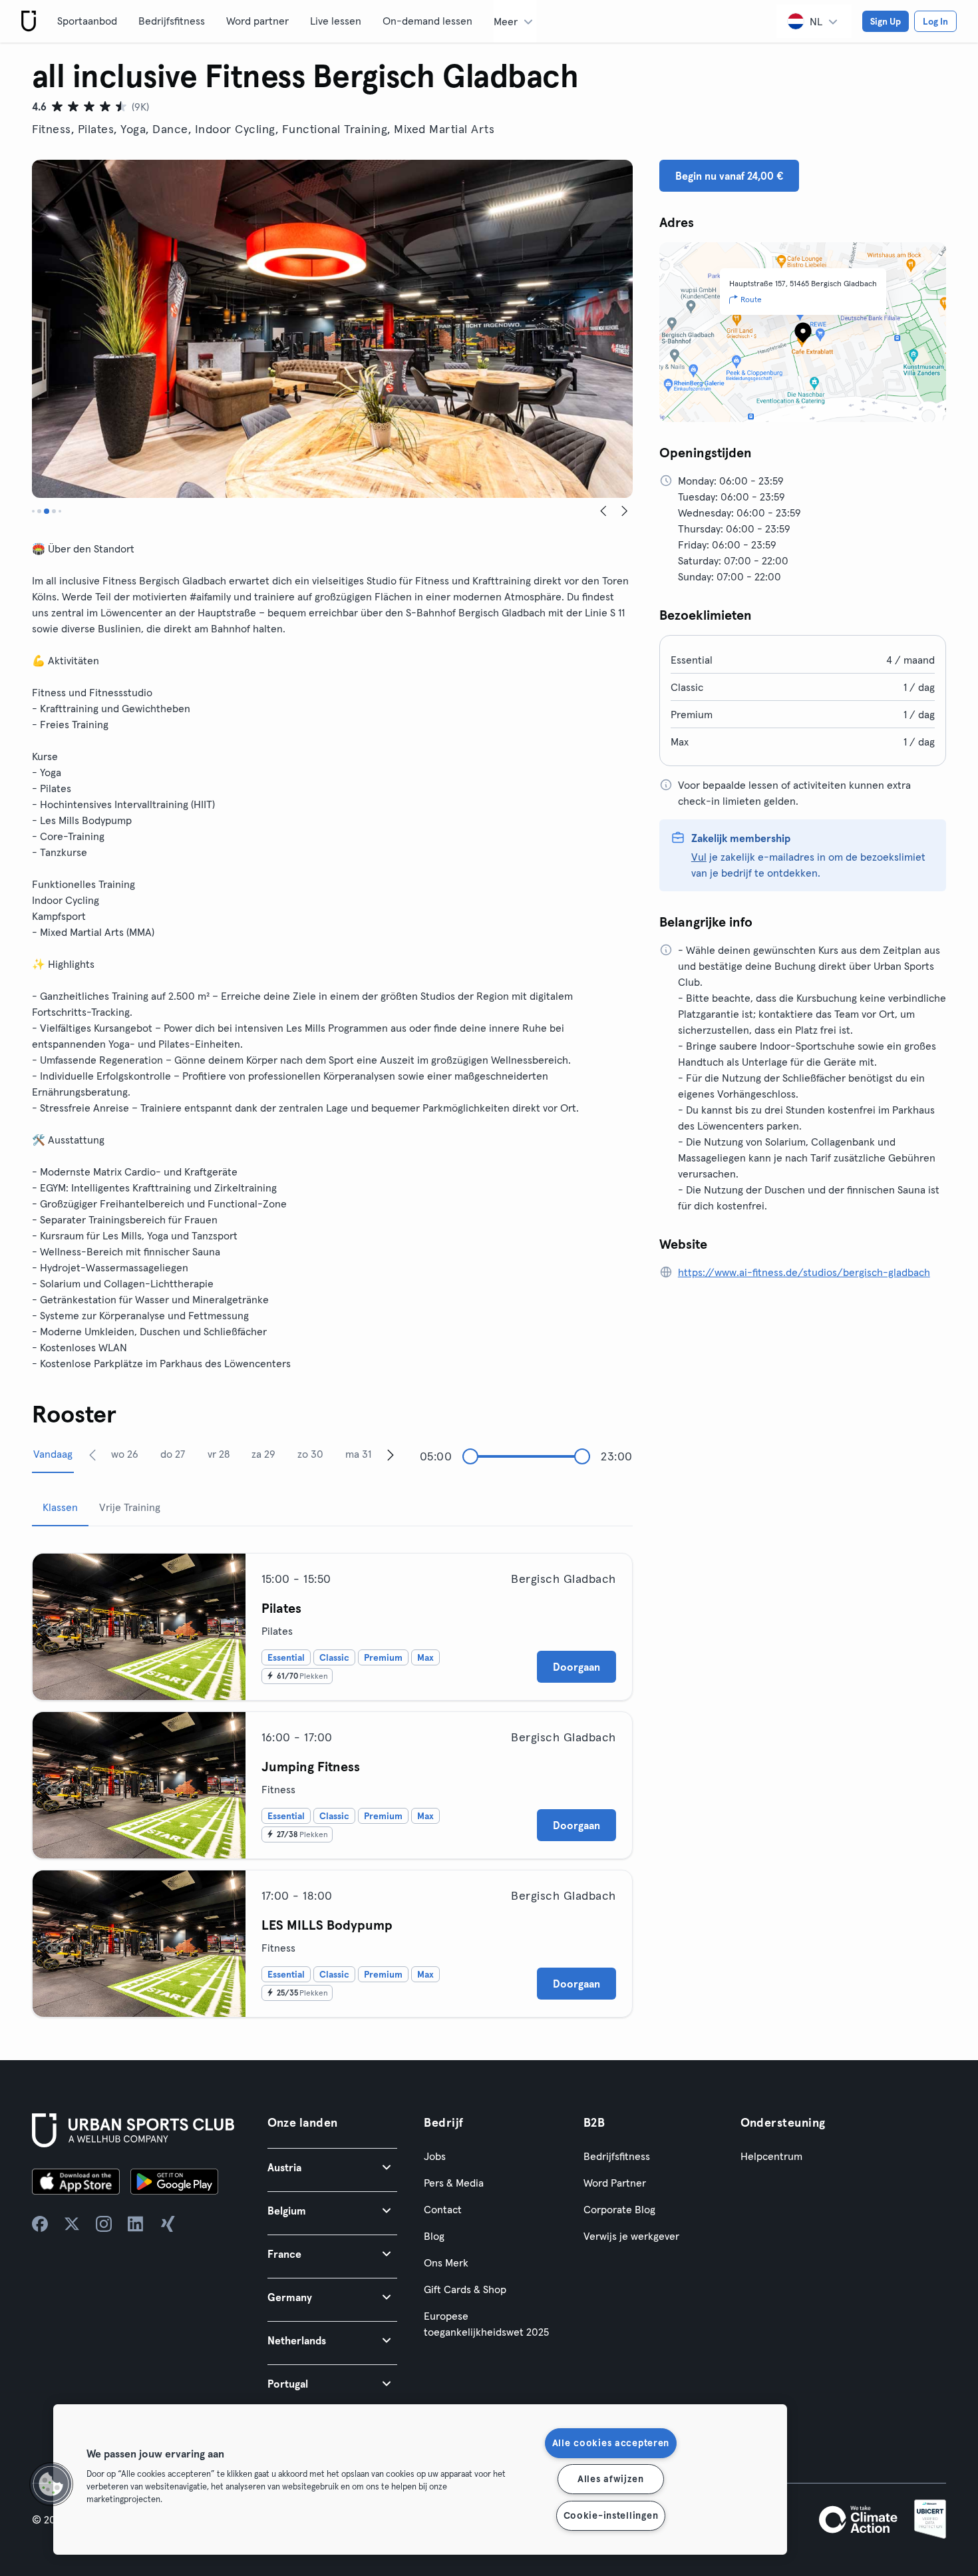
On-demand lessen (427, 21)
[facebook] (40, 2224)
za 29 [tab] (263, 1454)
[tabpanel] (332, 1780)
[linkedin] (136, 2224)
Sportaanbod (87, 21)
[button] (333, 2167)
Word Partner (615, 2183)
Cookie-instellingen (611, 2515)
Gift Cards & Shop (465, 2289)
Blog (434, 2236)
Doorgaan (576, 1667)
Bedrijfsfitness (172, 21)
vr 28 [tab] (219, 1454)
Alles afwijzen (611, 2479)
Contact (443, 2209)
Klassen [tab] (60, 1507)
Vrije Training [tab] (130, 1507)
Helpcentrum (771, 2156)
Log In (935, 21)
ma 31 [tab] (358, 1454)
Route (751, 299)
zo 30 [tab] (310, 1454)
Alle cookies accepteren (611, 2443)
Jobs (435, 2156)
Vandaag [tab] (53, 1454)
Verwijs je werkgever (631, 2236)
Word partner (257, 21)
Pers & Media (454, 2183)
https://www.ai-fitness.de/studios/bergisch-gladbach (804, 1272)
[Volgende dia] (625, 511)
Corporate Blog (619, 2209)
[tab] (33, 511)
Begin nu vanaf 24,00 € (729, 176)
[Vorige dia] (603, 511)
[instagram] (104, 2224)
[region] (420, 2479)
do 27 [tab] (173, 1454)
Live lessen (336, 21)
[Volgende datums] (391, 1454)
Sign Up (886, 21)
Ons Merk (446, 2262)
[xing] (168, 2224)
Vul (699, 857)
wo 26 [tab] (125, 1454)
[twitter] (72, 2224)
